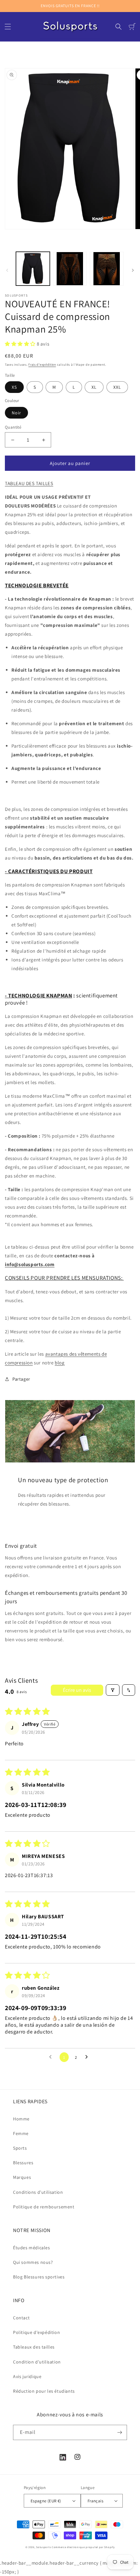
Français (95, 2501)
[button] (8, 27)
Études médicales (32, 2248)
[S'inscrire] (119, 2432)
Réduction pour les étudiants (44, 2391)
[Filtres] (113, 1690)
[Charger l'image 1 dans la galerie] (33, 269)
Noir (16, 413)
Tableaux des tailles (34, 2347)
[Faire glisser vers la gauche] (7, 270)
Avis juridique (27, 2376)
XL (94, 387)
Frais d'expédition (42, 365)
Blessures (23, 2163)
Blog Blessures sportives (39, 2277)
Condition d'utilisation (37, 2362)
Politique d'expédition (36, 2332)
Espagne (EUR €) (46, 2501)
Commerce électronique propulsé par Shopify (83, 2547)
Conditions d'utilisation (38, 2192)
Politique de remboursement (44, 2207)
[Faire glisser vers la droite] (133, 270)
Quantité (13, 427)
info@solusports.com (30, 1264)
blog (60, 1363)
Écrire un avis (77, 1690)
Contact (21, 2318)
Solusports (43, 2547)
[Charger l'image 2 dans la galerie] (70, 269)
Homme (21, 2119)
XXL (117, 387)
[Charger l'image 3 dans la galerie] (107, 269)
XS (14, 387)
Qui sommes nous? (33, 2262)
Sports (20, 2148)
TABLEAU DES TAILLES (29, 483)
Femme (21, 2133)
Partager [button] (21, 1379)
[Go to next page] (88, 2057)
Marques (22, 2177)
